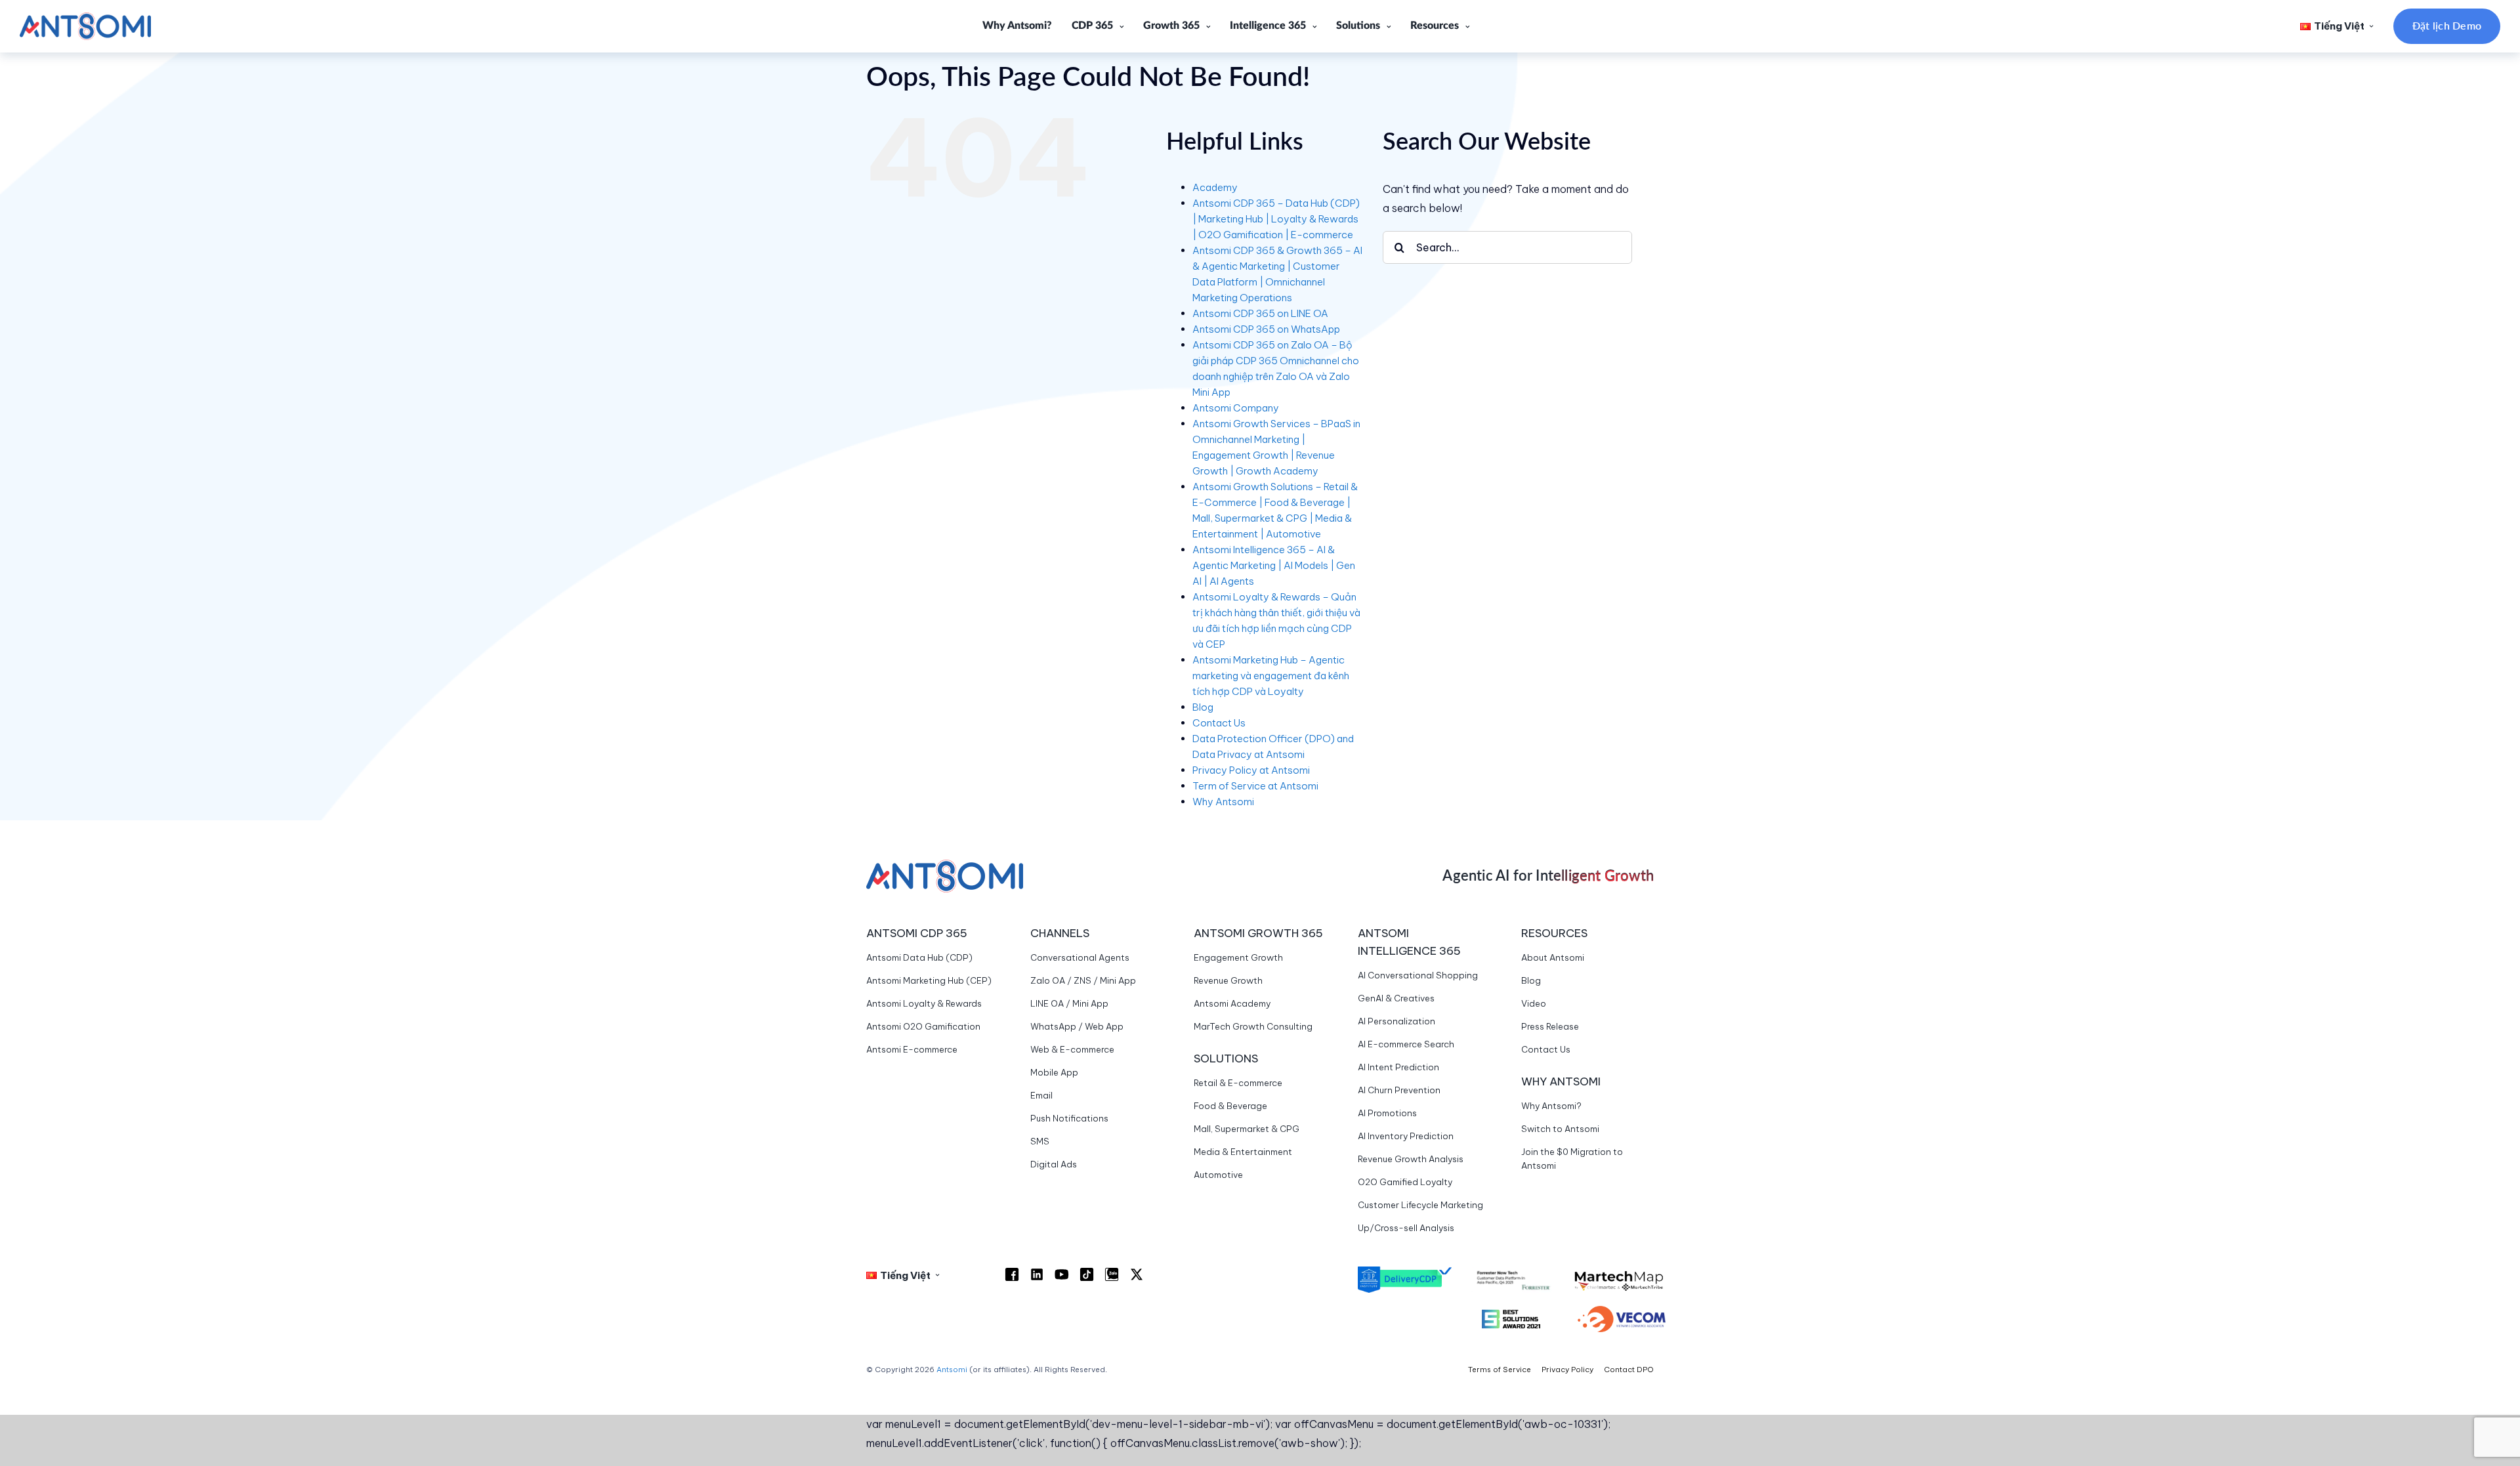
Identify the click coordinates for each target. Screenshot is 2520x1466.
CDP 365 (1092, 26)
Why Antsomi (1223, 802)
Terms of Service (1500, 1370)
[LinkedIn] (1037, 1274)
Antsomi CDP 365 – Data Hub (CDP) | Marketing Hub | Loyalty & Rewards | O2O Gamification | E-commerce (1276, 219)
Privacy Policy (1567, 1370)
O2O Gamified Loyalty (1405, 1182)
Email (1041, 1095)
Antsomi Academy (1232, 1003)
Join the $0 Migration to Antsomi (1572, 1159)
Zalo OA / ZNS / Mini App (1083, 980)
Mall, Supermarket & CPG (1247, 1129)
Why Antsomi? (1017, 26)
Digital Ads (1054, 1164)
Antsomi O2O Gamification (923, 1026)
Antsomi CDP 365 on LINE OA (1260, 313)
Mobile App (1054, 1072)
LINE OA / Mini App (1069, 1003)
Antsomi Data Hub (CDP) (919, 957)
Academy (1215, 187)
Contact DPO (1629, 1370)
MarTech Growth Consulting (1253, 1026)
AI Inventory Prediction (1406, 1136)
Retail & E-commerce (1238, 1083)
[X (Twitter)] (1137, 1274)
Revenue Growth (1228, 980)
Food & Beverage (1230, 1106)
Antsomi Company (1236, 408)
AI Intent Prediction (1398, 1067)
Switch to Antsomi (1560, 1129)
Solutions (1358, 26)
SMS (1040, 1141)
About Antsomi (1553, 957)
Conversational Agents (1080, 957)
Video (1534, 1003)
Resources (1435, 26)
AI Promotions (1387, 1113)
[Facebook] (1012, 1274)
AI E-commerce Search (1406, 1044)
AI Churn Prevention (1399, 1090)
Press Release (1550, 1026)
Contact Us (1219, 723)
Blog (1203, 707)
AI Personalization (1396, 1021)
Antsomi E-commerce (912, 1049)
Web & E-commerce (1072, 1049)
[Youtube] (1062, 1274)
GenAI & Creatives (1396, 998)
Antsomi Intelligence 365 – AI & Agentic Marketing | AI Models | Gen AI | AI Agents (1274, 565)
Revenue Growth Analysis (1411, 1159)
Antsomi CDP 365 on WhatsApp (1266, 329)
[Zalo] (1112, 1274)
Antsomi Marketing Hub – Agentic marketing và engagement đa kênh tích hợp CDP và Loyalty (1271, 676)
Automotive (1218, 1175)
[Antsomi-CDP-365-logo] (85, 18)
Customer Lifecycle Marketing (1420, 1205)
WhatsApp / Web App (1077, 1026)
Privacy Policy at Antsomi (1251, 770)
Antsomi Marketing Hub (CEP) (929, 980)
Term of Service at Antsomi (1255, 786)
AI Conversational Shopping (1418, 975)
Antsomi (952, 1370)
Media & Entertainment (1243, 1152)
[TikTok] (1087, 1274)
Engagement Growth (1238, 957)
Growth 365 (1171, 26)
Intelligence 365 (1268, 26)
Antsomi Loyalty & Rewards (924, 1003)
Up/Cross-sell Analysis (1406, 1228)
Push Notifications (1069, 1118)
